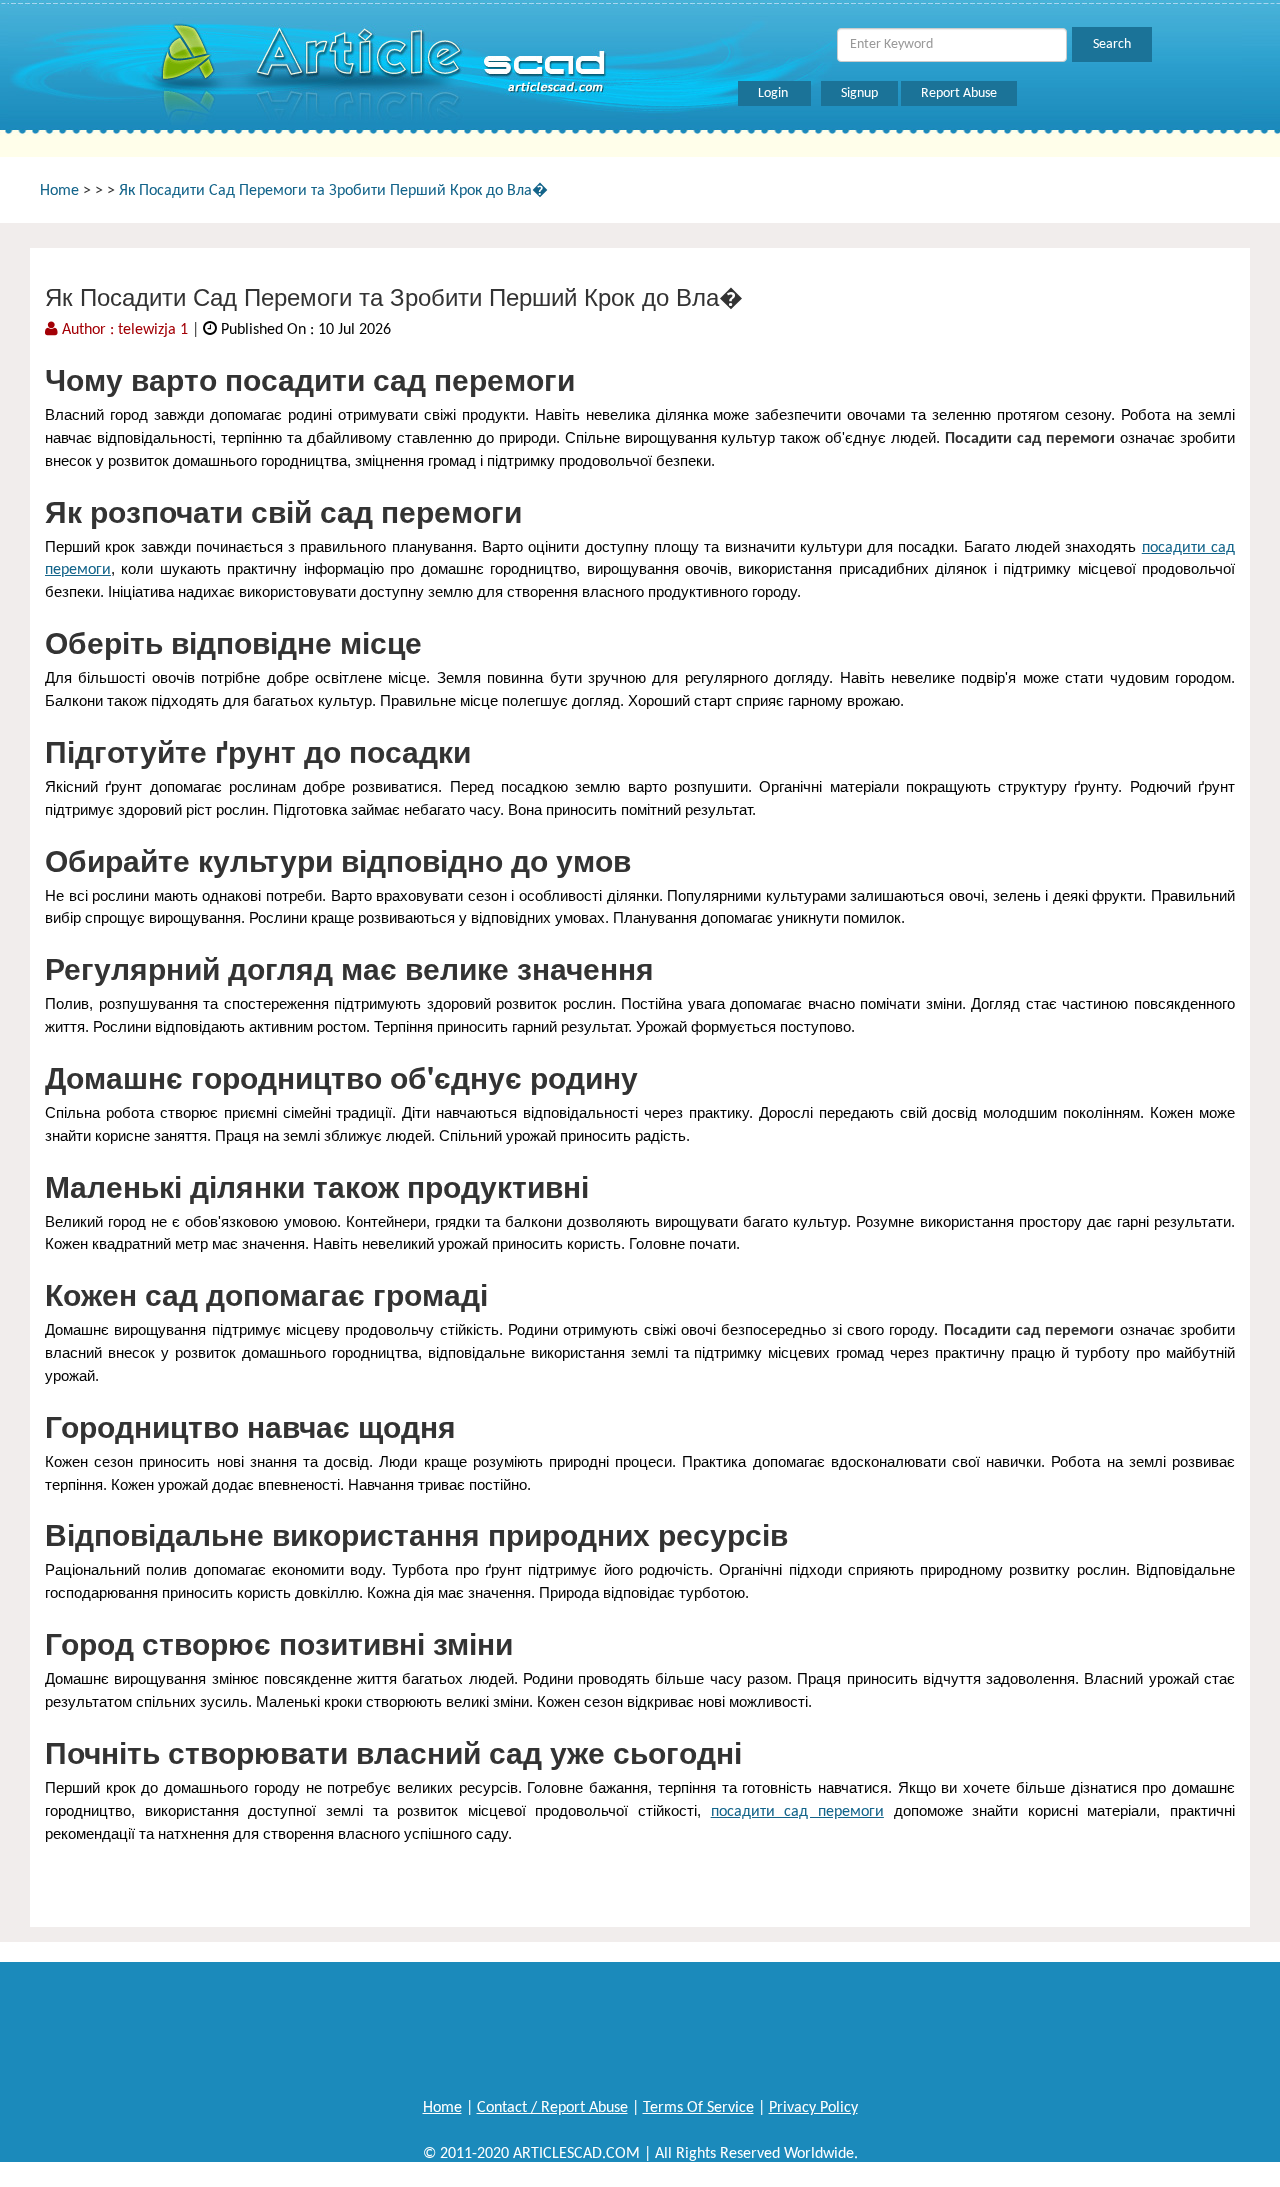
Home (59, 191)
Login (774, 93)
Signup (859, 93)
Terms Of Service (698, 2108)
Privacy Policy (813, 2108)
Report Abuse (959, 93)
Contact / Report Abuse (552, 2108)
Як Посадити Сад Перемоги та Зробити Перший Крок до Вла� (333, 191)
